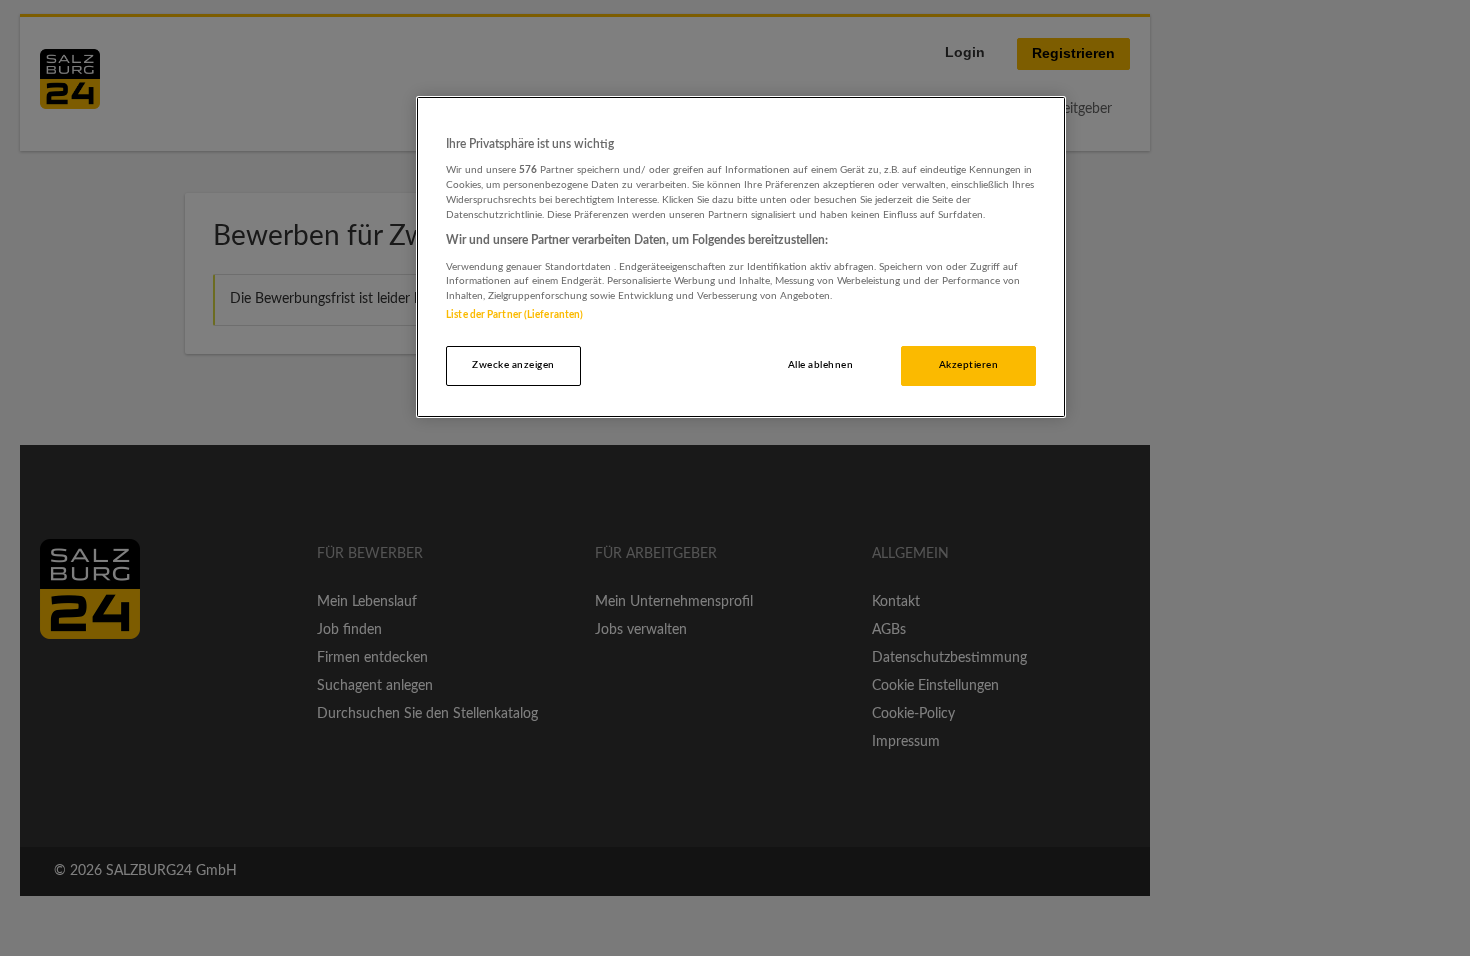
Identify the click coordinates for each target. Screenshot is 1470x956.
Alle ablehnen (820, 365)
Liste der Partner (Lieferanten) (514, 315)
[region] (741, 257)
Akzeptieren (968, 365)
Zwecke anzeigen (513, 365)
